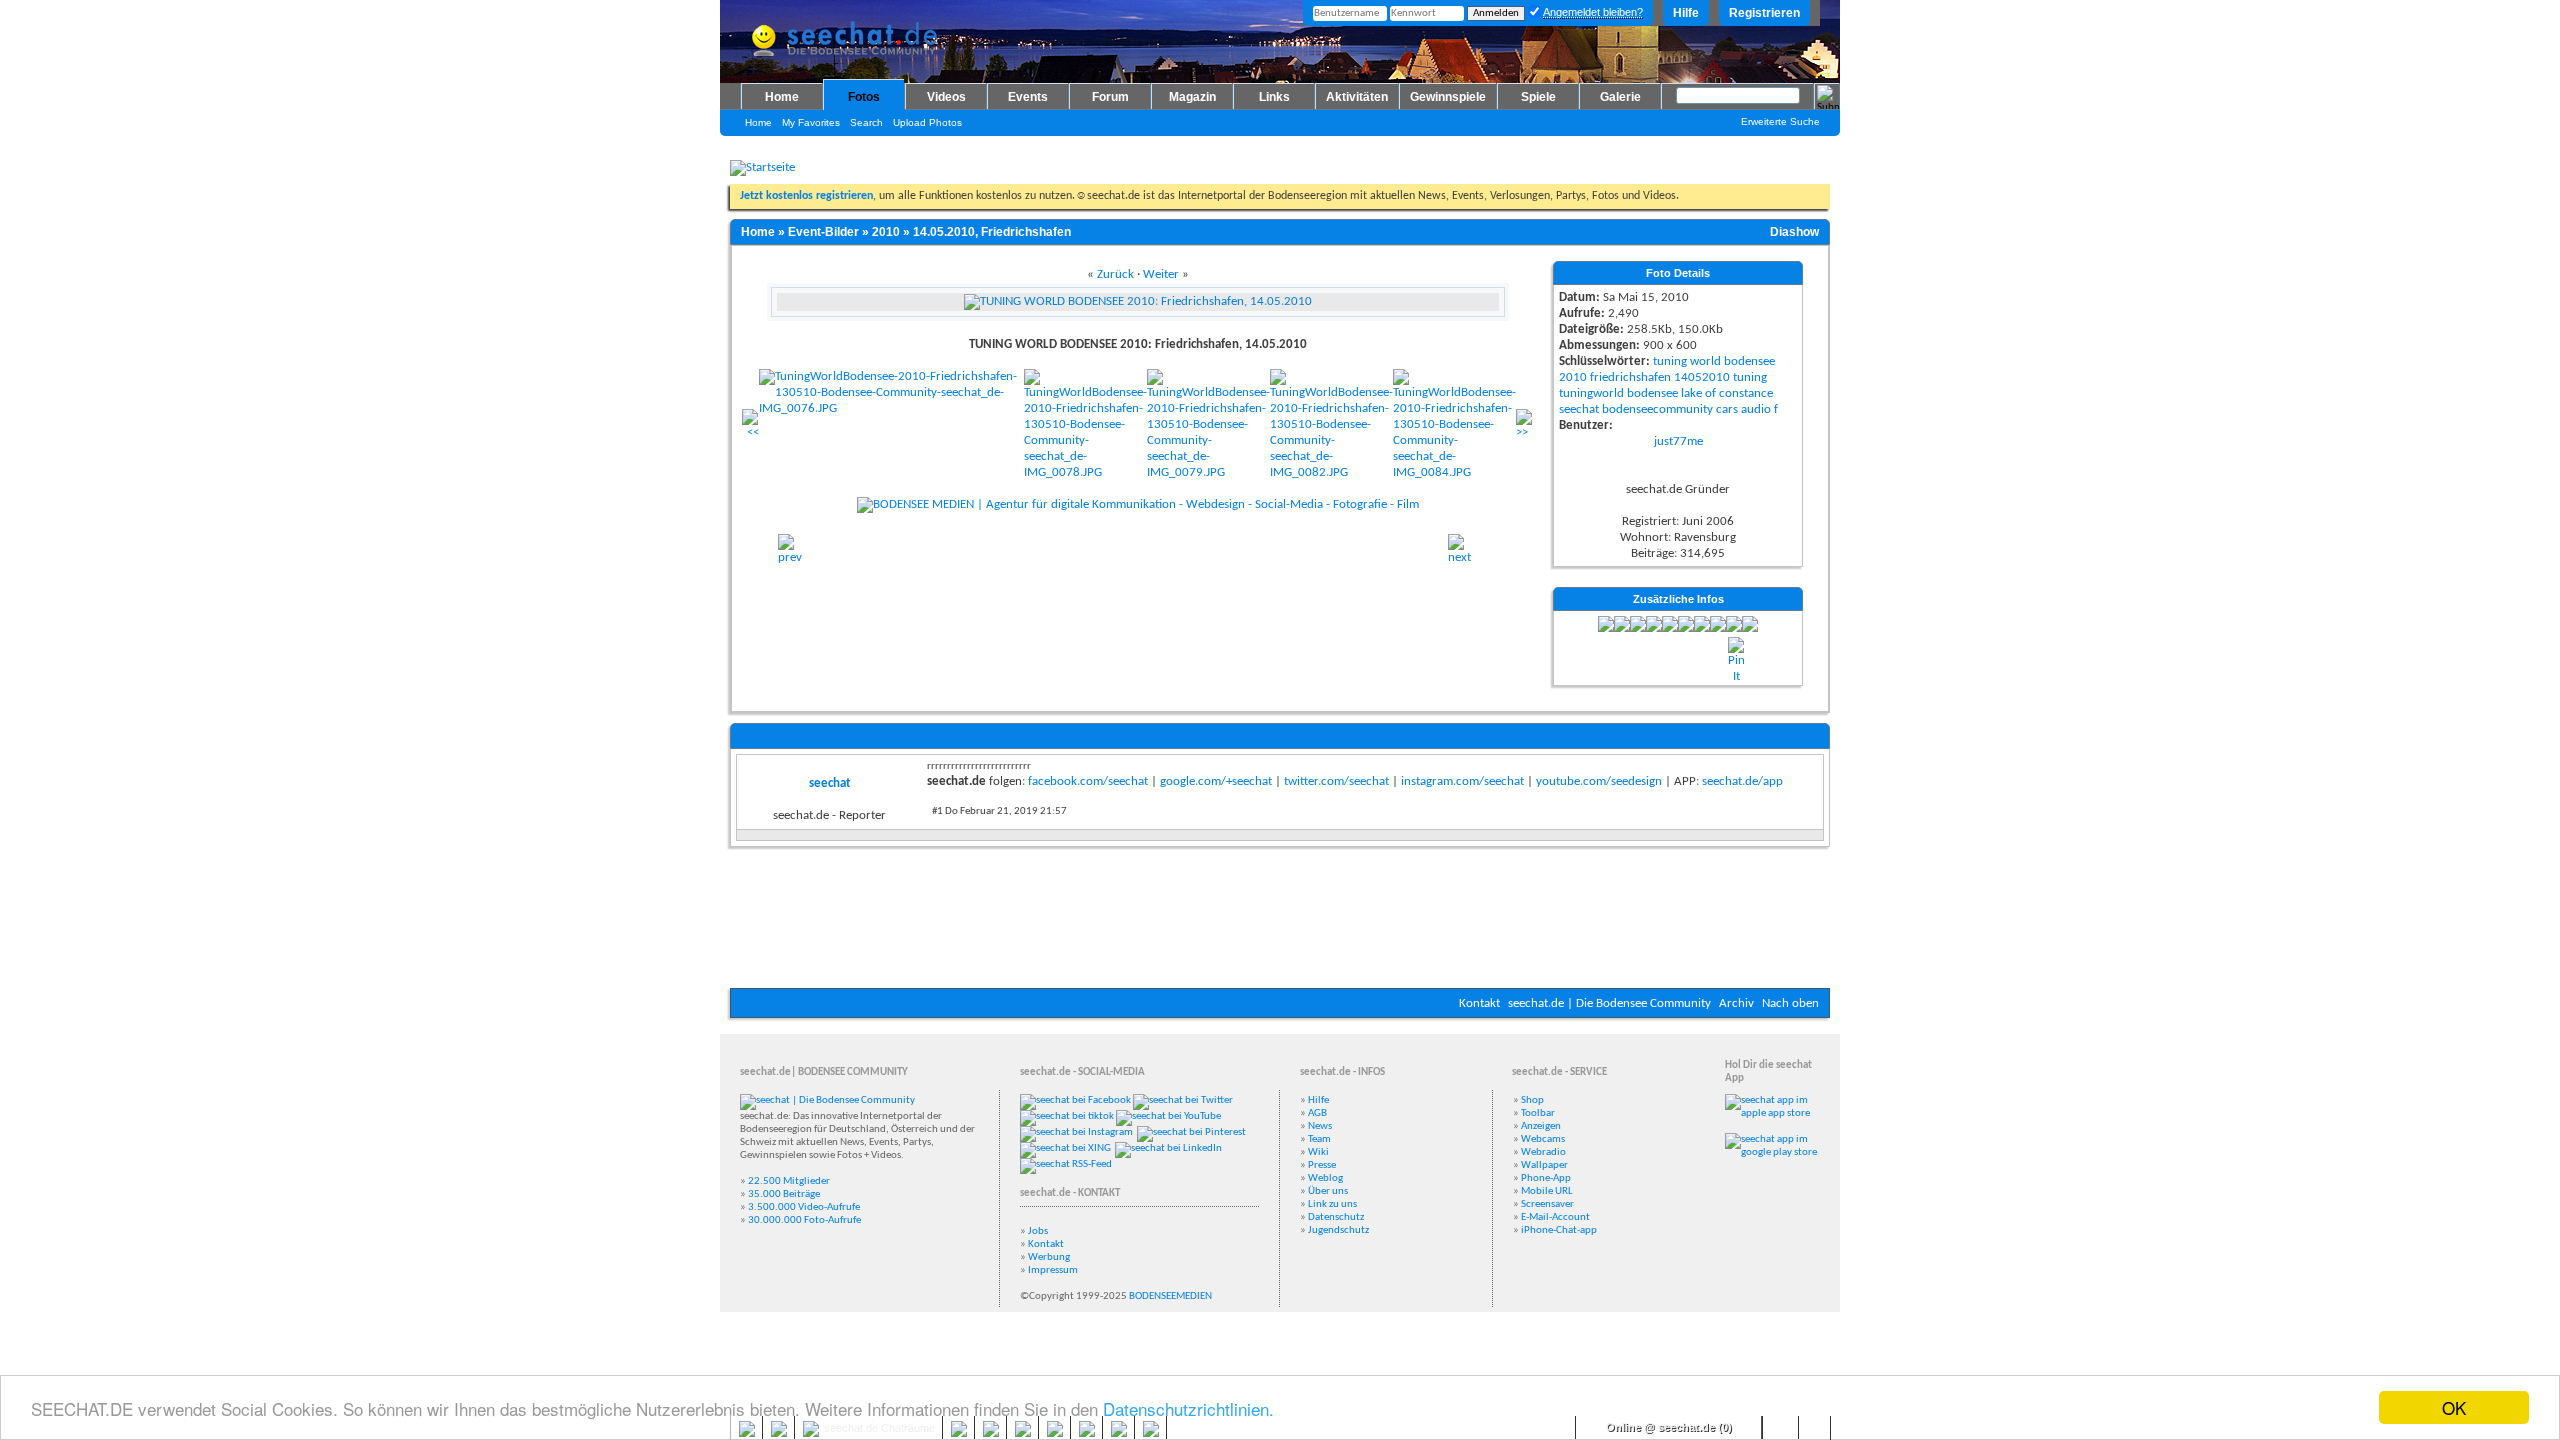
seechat (1579, 409)
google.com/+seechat (1216, 781)
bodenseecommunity (1657, 409)
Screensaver (1547, 1204)
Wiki (1318, 1152)
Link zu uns (1332, 1204)
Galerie (1620, 97)
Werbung (1049, 1257)
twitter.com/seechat (1336, 781)
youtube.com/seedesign (1599, 781)
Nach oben (1790, 1003)
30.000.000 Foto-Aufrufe (804, 1220)
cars (1727, 409)
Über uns (1328, 1191)
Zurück (1115, 274)
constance (1746, 393)
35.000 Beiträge (784, 1194)
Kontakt (1479, 1003)
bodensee (1749, 361)
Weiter (1161, 274)
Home (782, 97)
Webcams (1543, 1139)
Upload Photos (927, 122)
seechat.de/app (1742, 781)
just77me (1678, 441)
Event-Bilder (823, 232)
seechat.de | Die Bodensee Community (1609, 1003)
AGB (1317, 1113)
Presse (1322, 1165)
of (1710, 393)
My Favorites (811, 122)
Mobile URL (1547, 1191)
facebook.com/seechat (1088, 781)
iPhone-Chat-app (1559, 1230)
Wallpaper (1544, 1165)
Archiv (1736, 1003)
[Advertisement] (1280, 928)
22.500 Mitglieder (789, 1181)
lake (1691, 393)
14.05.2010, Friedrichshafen (992, 232)
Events (1028, 97)
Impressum (1053, 1270)
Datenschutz (1336, 1217)
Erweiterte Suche (1780, 121)
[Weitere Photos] (750, 432)
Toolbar (1538, 1113)
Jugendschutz (1338, 1230)
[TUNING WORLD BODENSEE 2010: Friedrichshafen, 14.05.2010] (790, 557)
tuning (1670, 361)
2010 (886, 232)
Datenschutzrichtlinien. (1188, 1408)
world (1705, 361)
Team (1319, 1139)
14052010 (1702, 377)
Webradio (1543, 1152)
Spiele (1538, 97)
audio (1756, 409)
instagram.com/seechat (1462, 781)
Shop (1532, 1100)
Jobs (1038, 1231)
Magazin (1192, 97)
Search (866, 122)
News (1320, 1126)
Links (1274, 97)
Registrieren (1764, 13)
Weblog (1325, 1178)
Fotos (864, 97)
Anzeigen (1541, 1126)
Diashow (1794, 232)
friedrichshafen (1630, 377)
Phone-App (1546, 1178)
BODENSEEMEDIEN (1170, 1296)
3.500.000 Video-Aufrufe (804, 1207)
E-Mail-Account (1555, 1217)
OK (2454, 1407)
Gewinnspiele (1448, 97)
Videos (946, 97)
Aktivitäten (1357, 97)
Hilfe (1686, 13)
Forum (1110, 97)
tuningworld (1591, 393)
